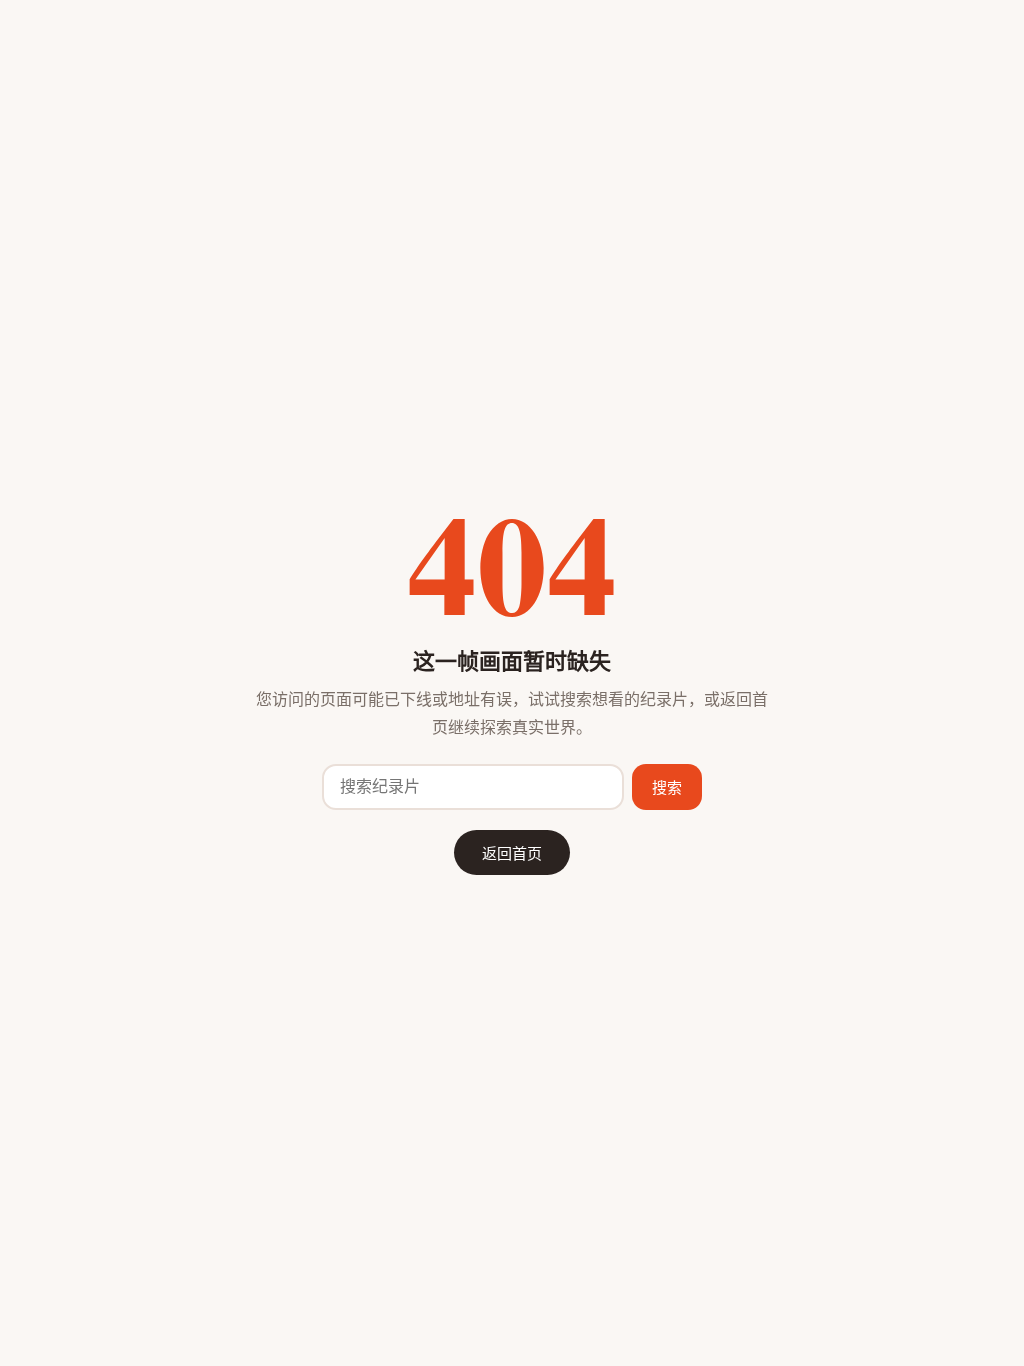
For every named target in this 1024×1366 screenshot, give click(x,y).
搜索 (667, 787)
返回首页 (512, 852)
